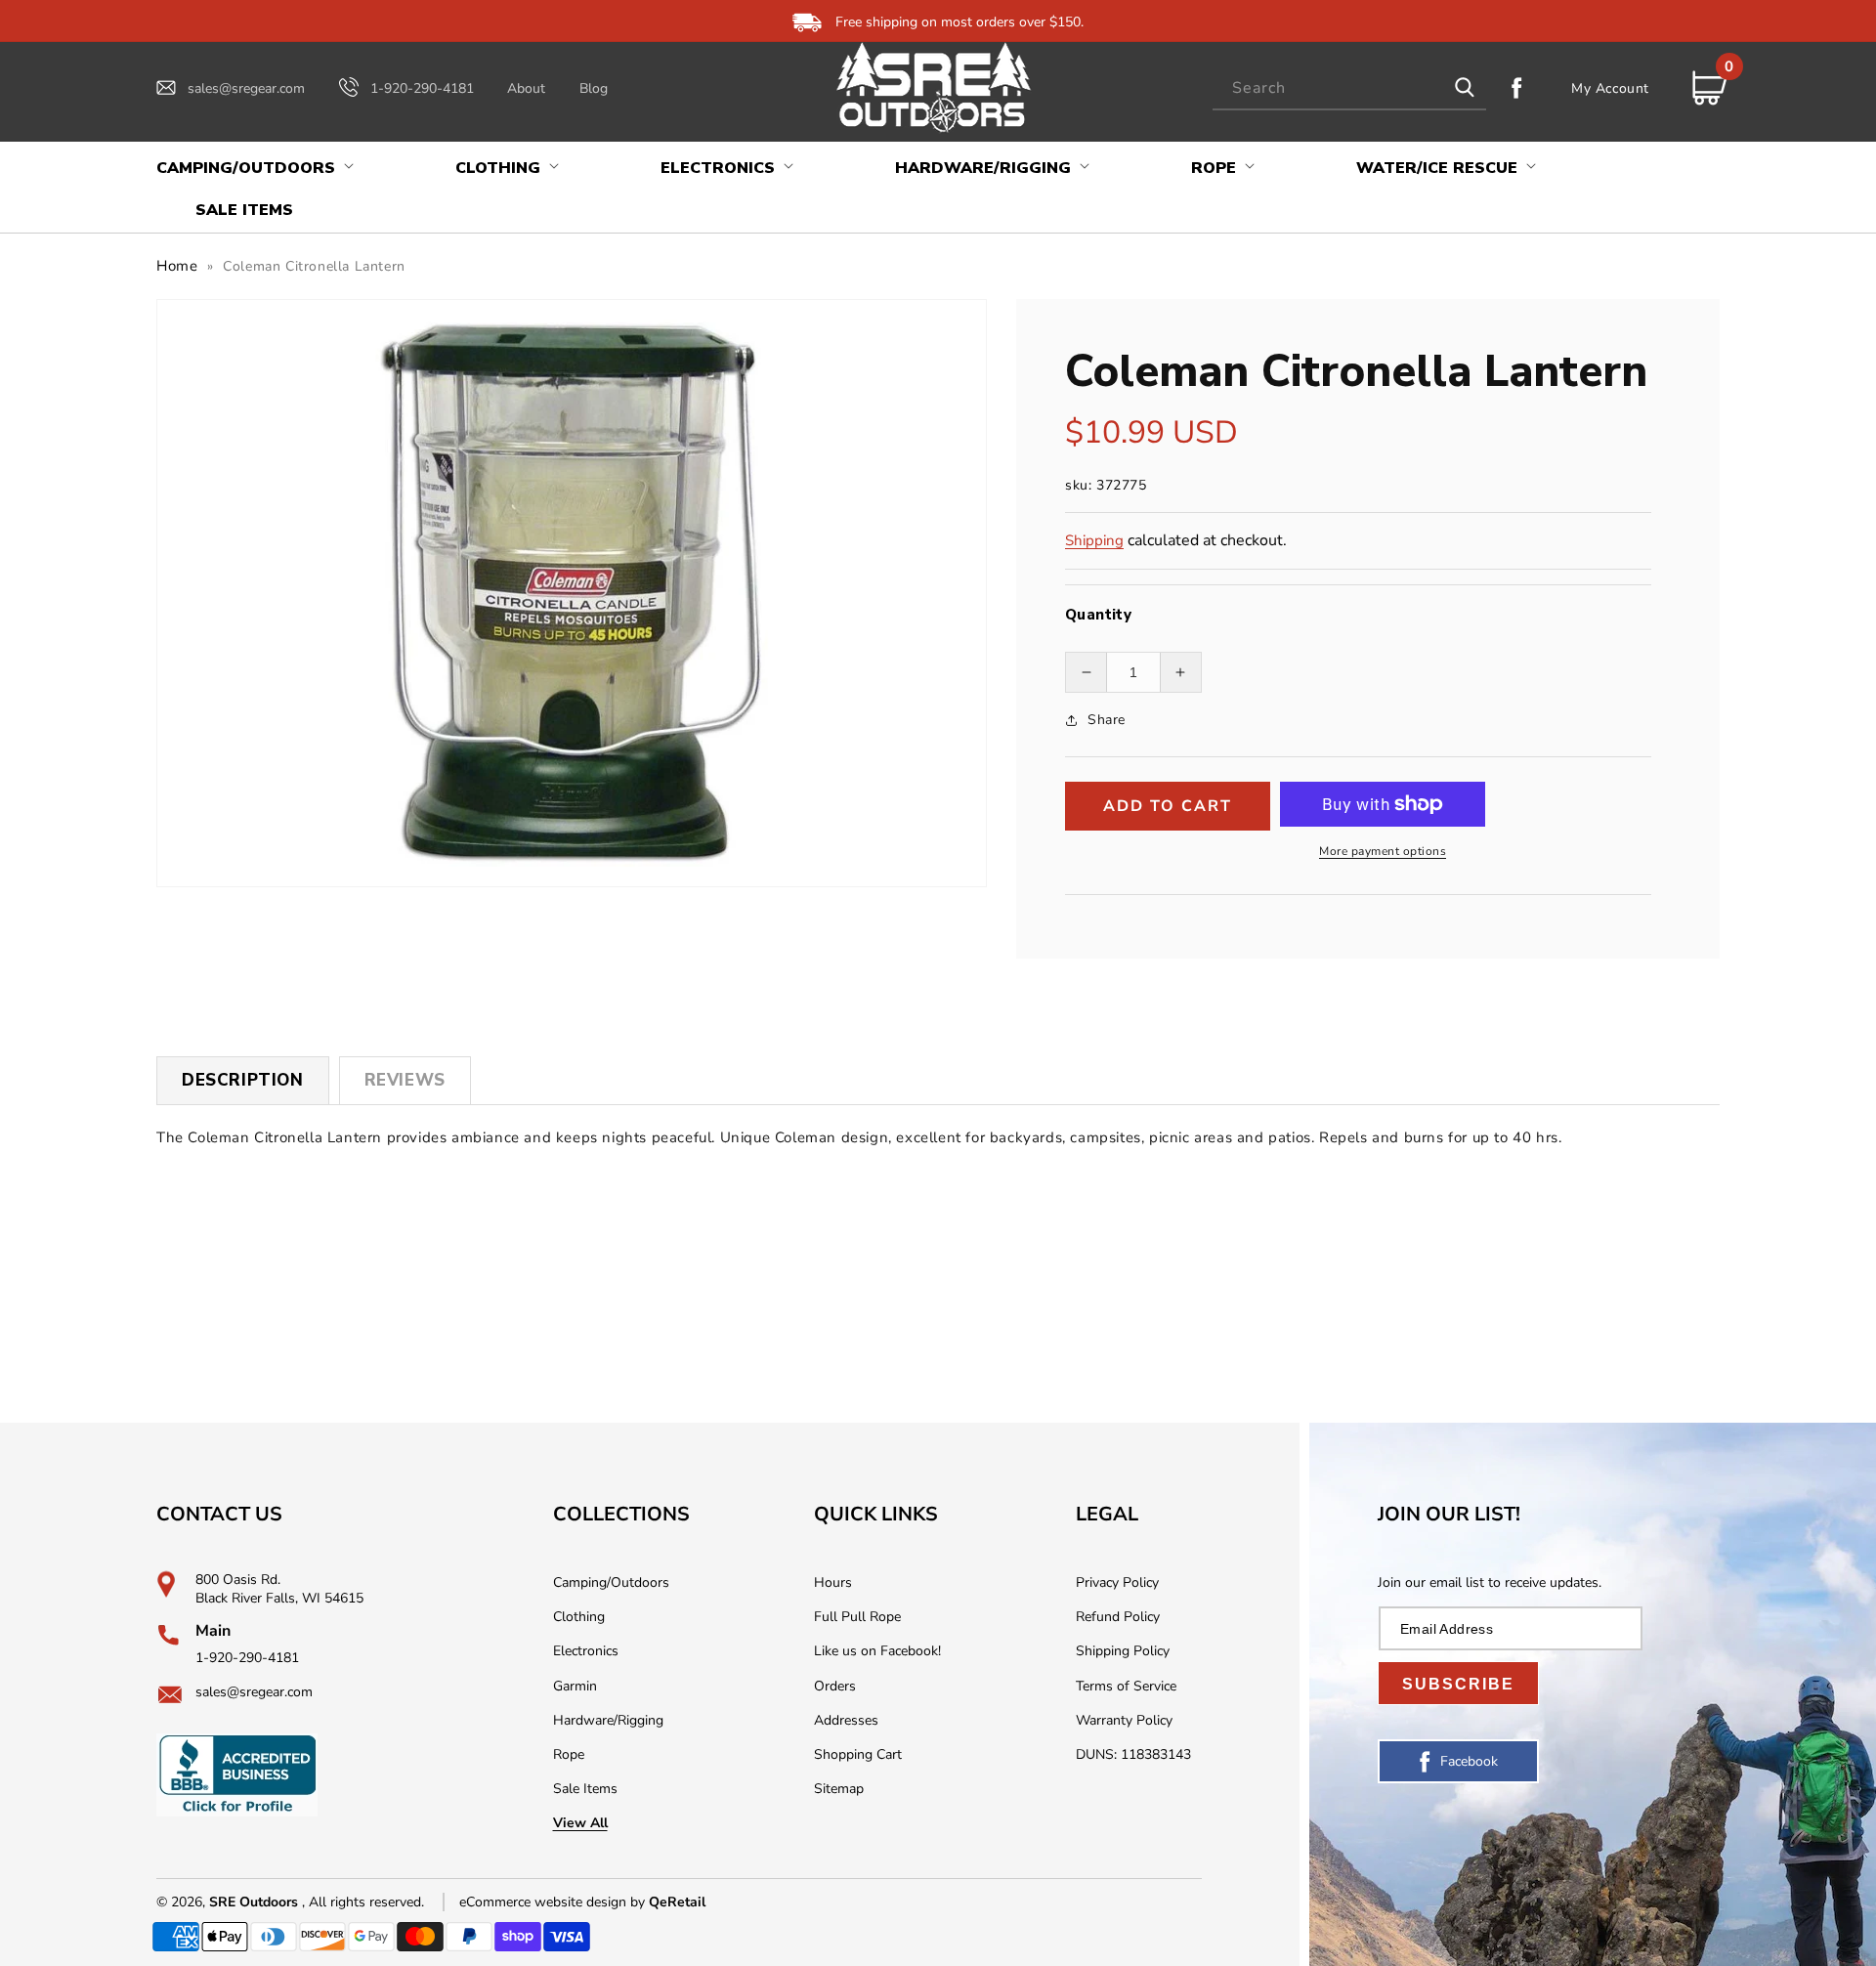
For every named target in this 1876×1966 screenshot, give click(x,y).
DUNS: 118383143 (1133, 1754)
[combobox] (1349, 88)
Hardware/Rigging (608, 1720)
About (526, 88)
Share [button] (1107, 720)
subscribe (1458, 1684)
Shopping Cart (858, 1754)
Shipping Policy (1123, 1651)
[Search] (1465, 88)
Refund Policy (1118, 1617)
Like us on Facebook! (877, 1651)
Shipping (1094, 540)
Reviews (405, 1080)
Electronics (586, 1651)
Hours (833, 1582)
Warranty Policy (1124, 1720)
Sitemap (839, 1789)
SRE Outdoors (254, 1902)
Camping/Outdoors (611, 1582)
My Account (1610, 88)
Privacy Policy (1117, 1582)
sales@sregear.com (246, 88)
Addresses (846, 1720)
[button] (253, 169)
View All (580, 1823)
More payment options (1383, 851)
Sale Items (585, 1789)
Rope (569, 1754)
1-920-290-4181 (422, 88)
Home (177, 266)
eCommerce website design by (554, 1902)
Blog (594, 88)
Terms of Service (1126, 1686)
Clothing (579, 1617)
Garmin (575, 1686)
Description (243, 1080)
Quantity (1098, 615)
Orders (835, 1686)
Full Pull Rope (857, 1617)
